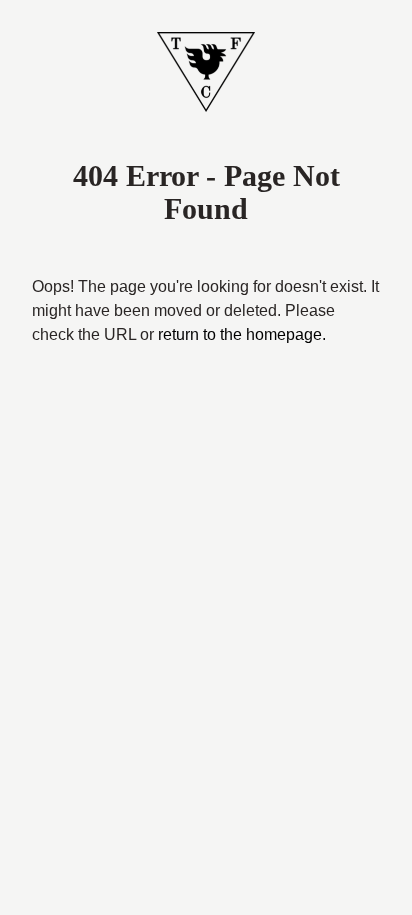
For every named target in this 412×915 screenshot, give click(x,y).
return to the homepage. (242, 334)
